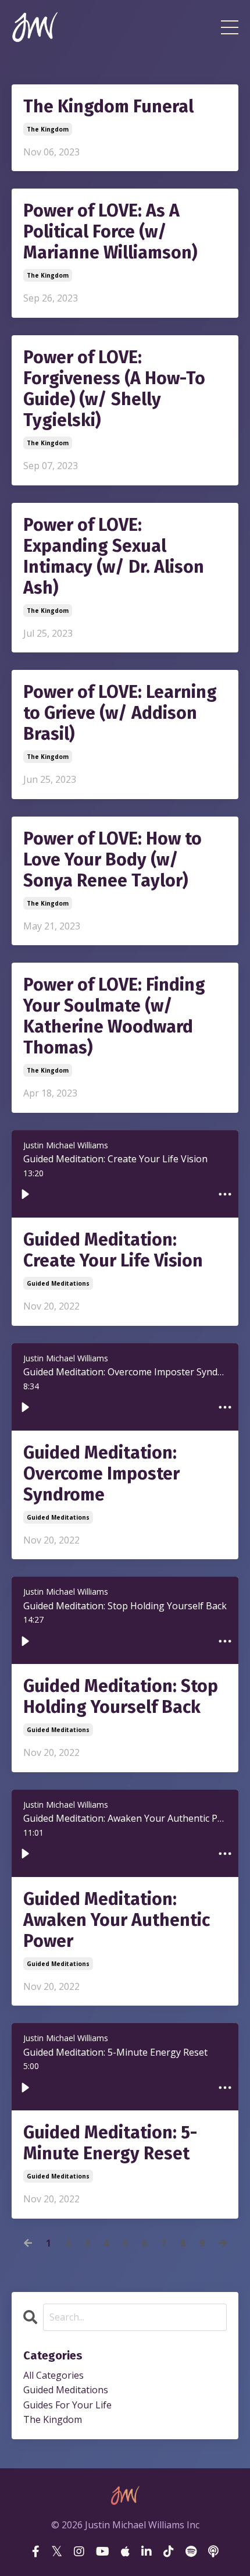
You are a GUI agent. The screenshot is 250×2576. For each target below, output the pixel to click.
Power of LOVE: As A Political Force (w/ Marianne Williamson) (110, 232)
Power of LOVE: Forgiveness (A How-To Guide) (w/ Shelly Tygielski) (114, 389)
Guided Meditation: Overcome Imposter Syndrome (101, 1474)
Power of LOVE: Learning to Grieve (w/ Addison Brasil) (120, 713)
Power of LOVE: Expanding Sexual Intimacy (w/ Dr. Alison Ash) (114, 556)
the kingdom (48, 129)
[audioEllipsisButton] (225, 1194)
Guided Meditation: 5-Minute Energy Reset (110, 2143)
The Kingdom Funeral (108, 107)
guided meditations (58, 1283)
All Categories (53, 2375)
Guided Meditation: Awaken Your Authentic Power (117, 1920)
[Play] (25, 1194)
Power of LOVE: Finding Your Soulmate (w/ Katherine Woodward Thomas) (114, 1016)
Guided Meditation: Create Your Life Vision (113, 1250)
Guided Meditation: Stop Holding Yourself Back (121, 1697)
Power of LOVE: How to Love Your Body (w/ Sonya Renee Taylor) (112, 860)
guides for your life (67, 2405)
